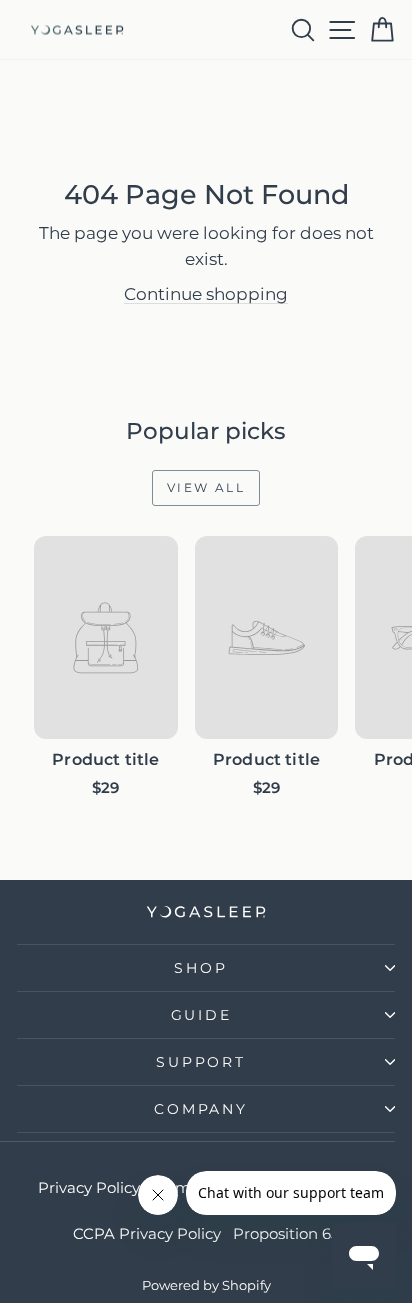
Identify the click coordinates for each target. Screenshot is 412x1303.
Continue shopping (206, 294)
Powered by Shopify (206, 1285)
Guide (201, 1015)
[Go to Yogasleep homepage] (206, 912)
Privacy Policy (89, 1187)
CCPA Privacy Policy (147, 1233)
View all (198, 482)
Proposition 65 (286, 1233)
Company (201, 1109)
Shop (200, 968)
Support (201, 1062)
